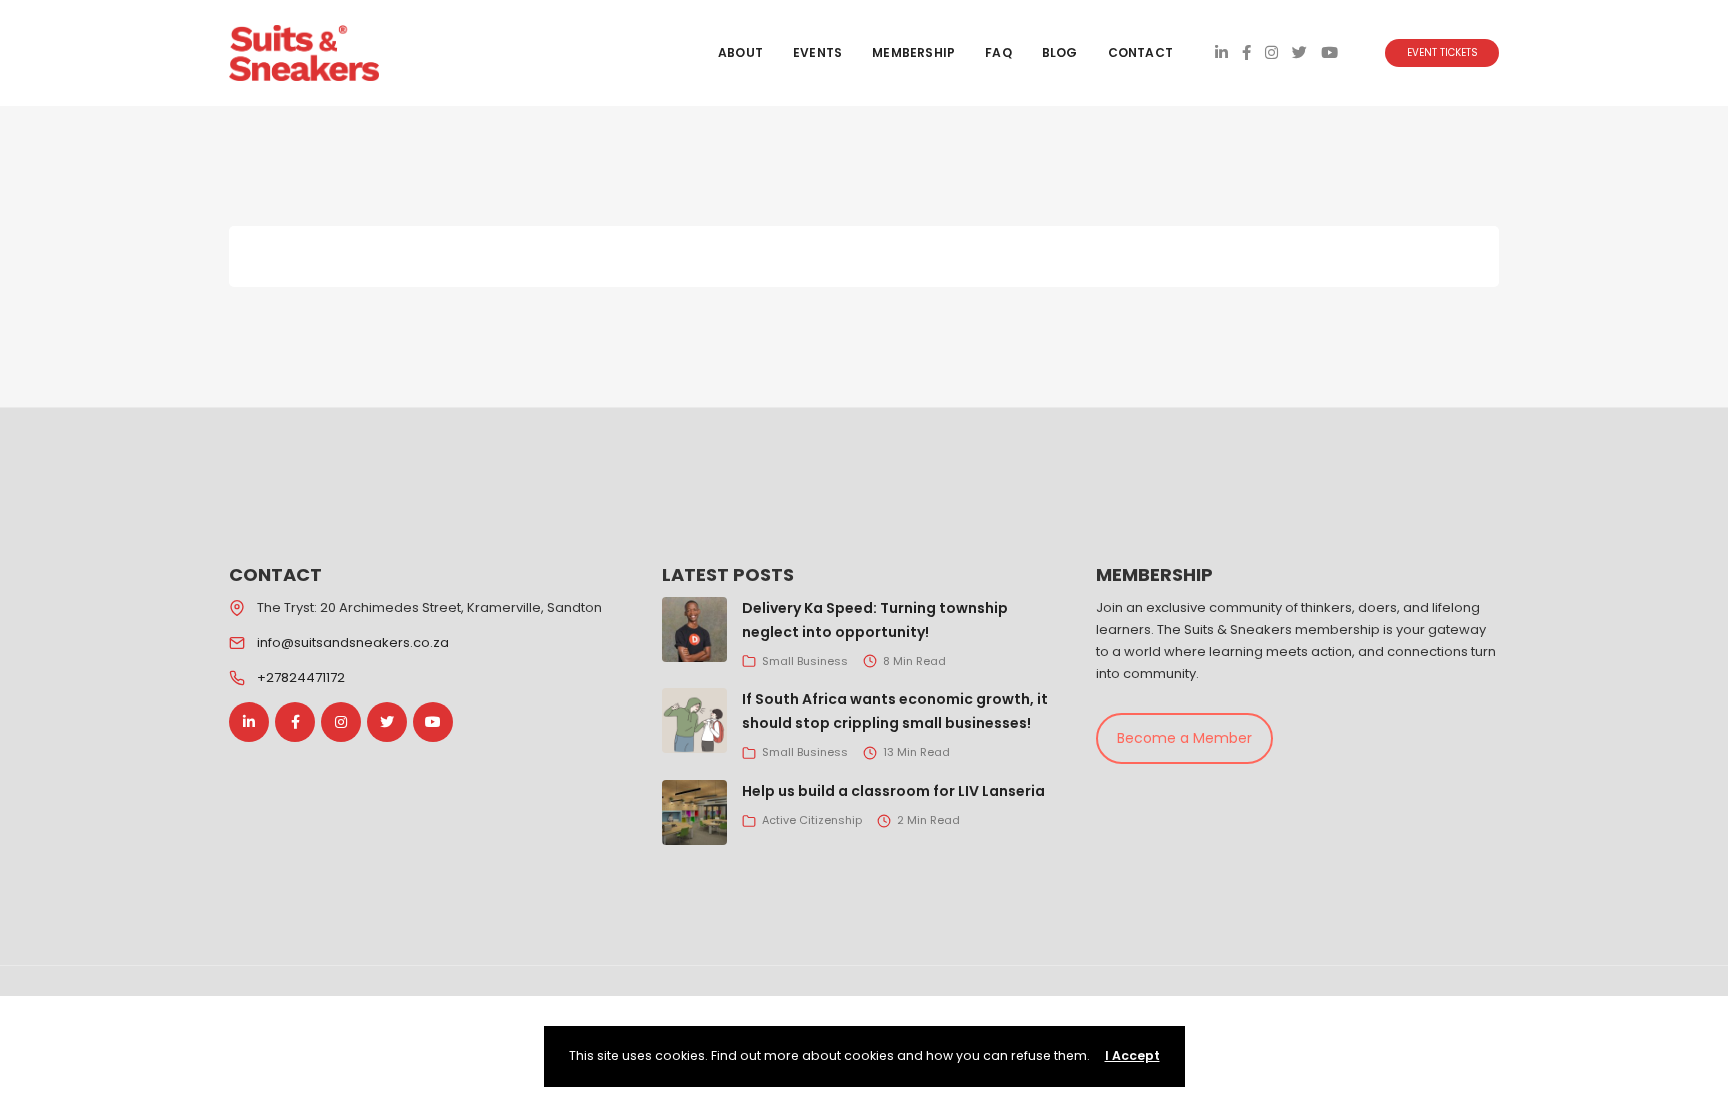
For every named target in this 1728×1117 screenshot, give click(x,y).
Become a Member (1184, 738)
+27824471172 (301, 677)
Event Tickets (1442, 52)
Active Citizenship (812, 820)
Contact (1140, 52)
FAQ (998, 52)
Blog (1060, 52)
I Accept (1132, 1055)
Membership (913, 52)
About (740, 52)
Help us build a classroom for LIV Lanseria (893, 791)
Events (817, 52)
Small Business (805, 661)
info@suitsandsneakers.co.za (353, 642)
